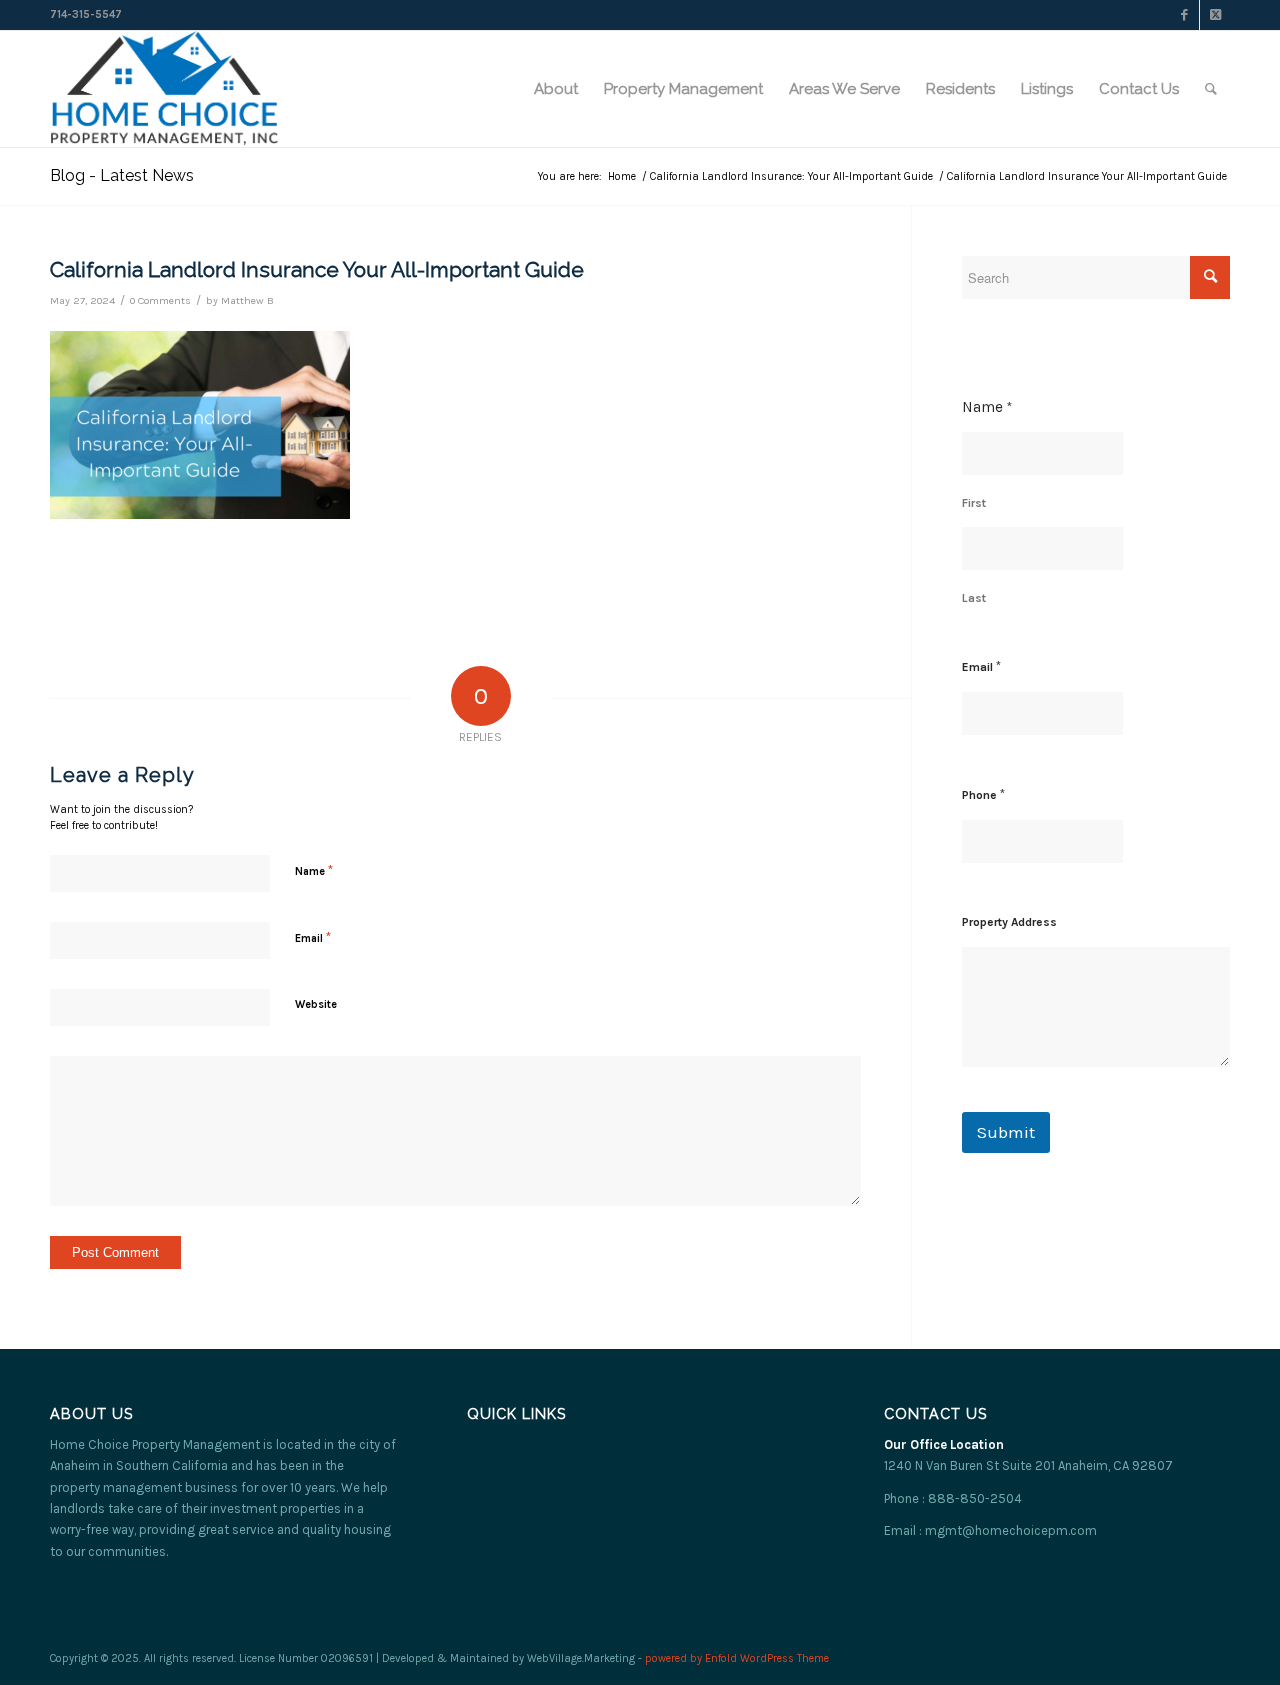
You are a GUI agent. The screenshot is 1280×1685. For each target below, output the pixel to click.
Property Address (1009, 922)
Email (313, 937)
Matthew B (247, 300)
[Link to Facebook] (1184, 15)
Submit (1006, 1132)
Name (314, 870)
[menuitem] (556, 89)
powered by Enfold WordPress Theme (737, 1658)
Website (316, 1004)
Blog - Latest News (122, 175)
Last (974, 598)
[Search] (1211, 89)
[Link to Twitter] (1215, 15)
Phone (983, 794)
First (974, 503)
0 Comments (160, 300)
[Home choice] (164, 89)
